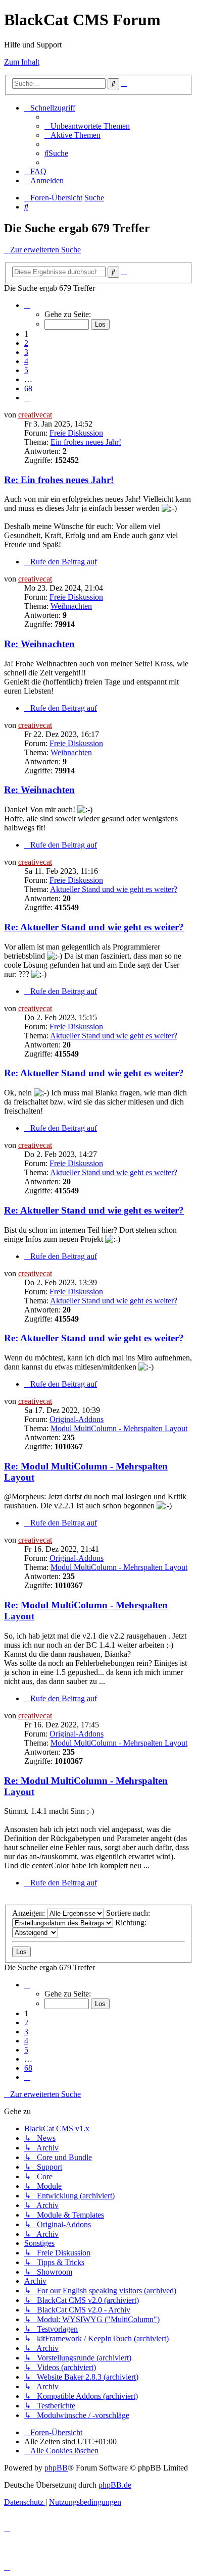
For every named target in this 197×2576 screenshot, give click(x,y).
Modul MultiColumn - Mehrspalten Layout (119, 1428)
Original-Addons (77, 1419)
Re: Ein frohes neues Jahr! (59, 480)
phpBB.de (115, 2485)
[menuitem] (87, 126)
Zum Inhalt (22, 62)
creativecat (35, 415)
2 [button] (26, 343)
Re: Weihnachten (39, 644)
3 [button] (26, 352)
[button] (27, 305)
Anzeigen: (30, 1913)
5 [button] (26, 370)
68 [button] (28, 388)
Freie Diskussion (76, 433)
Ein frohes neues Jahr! (86, 442)
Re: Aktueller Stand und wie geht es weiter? (94, 927)
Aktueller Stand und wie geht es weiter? (114, 889)
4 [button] (26, 361)
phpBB (56, 2468)
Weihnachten (71, 606)
